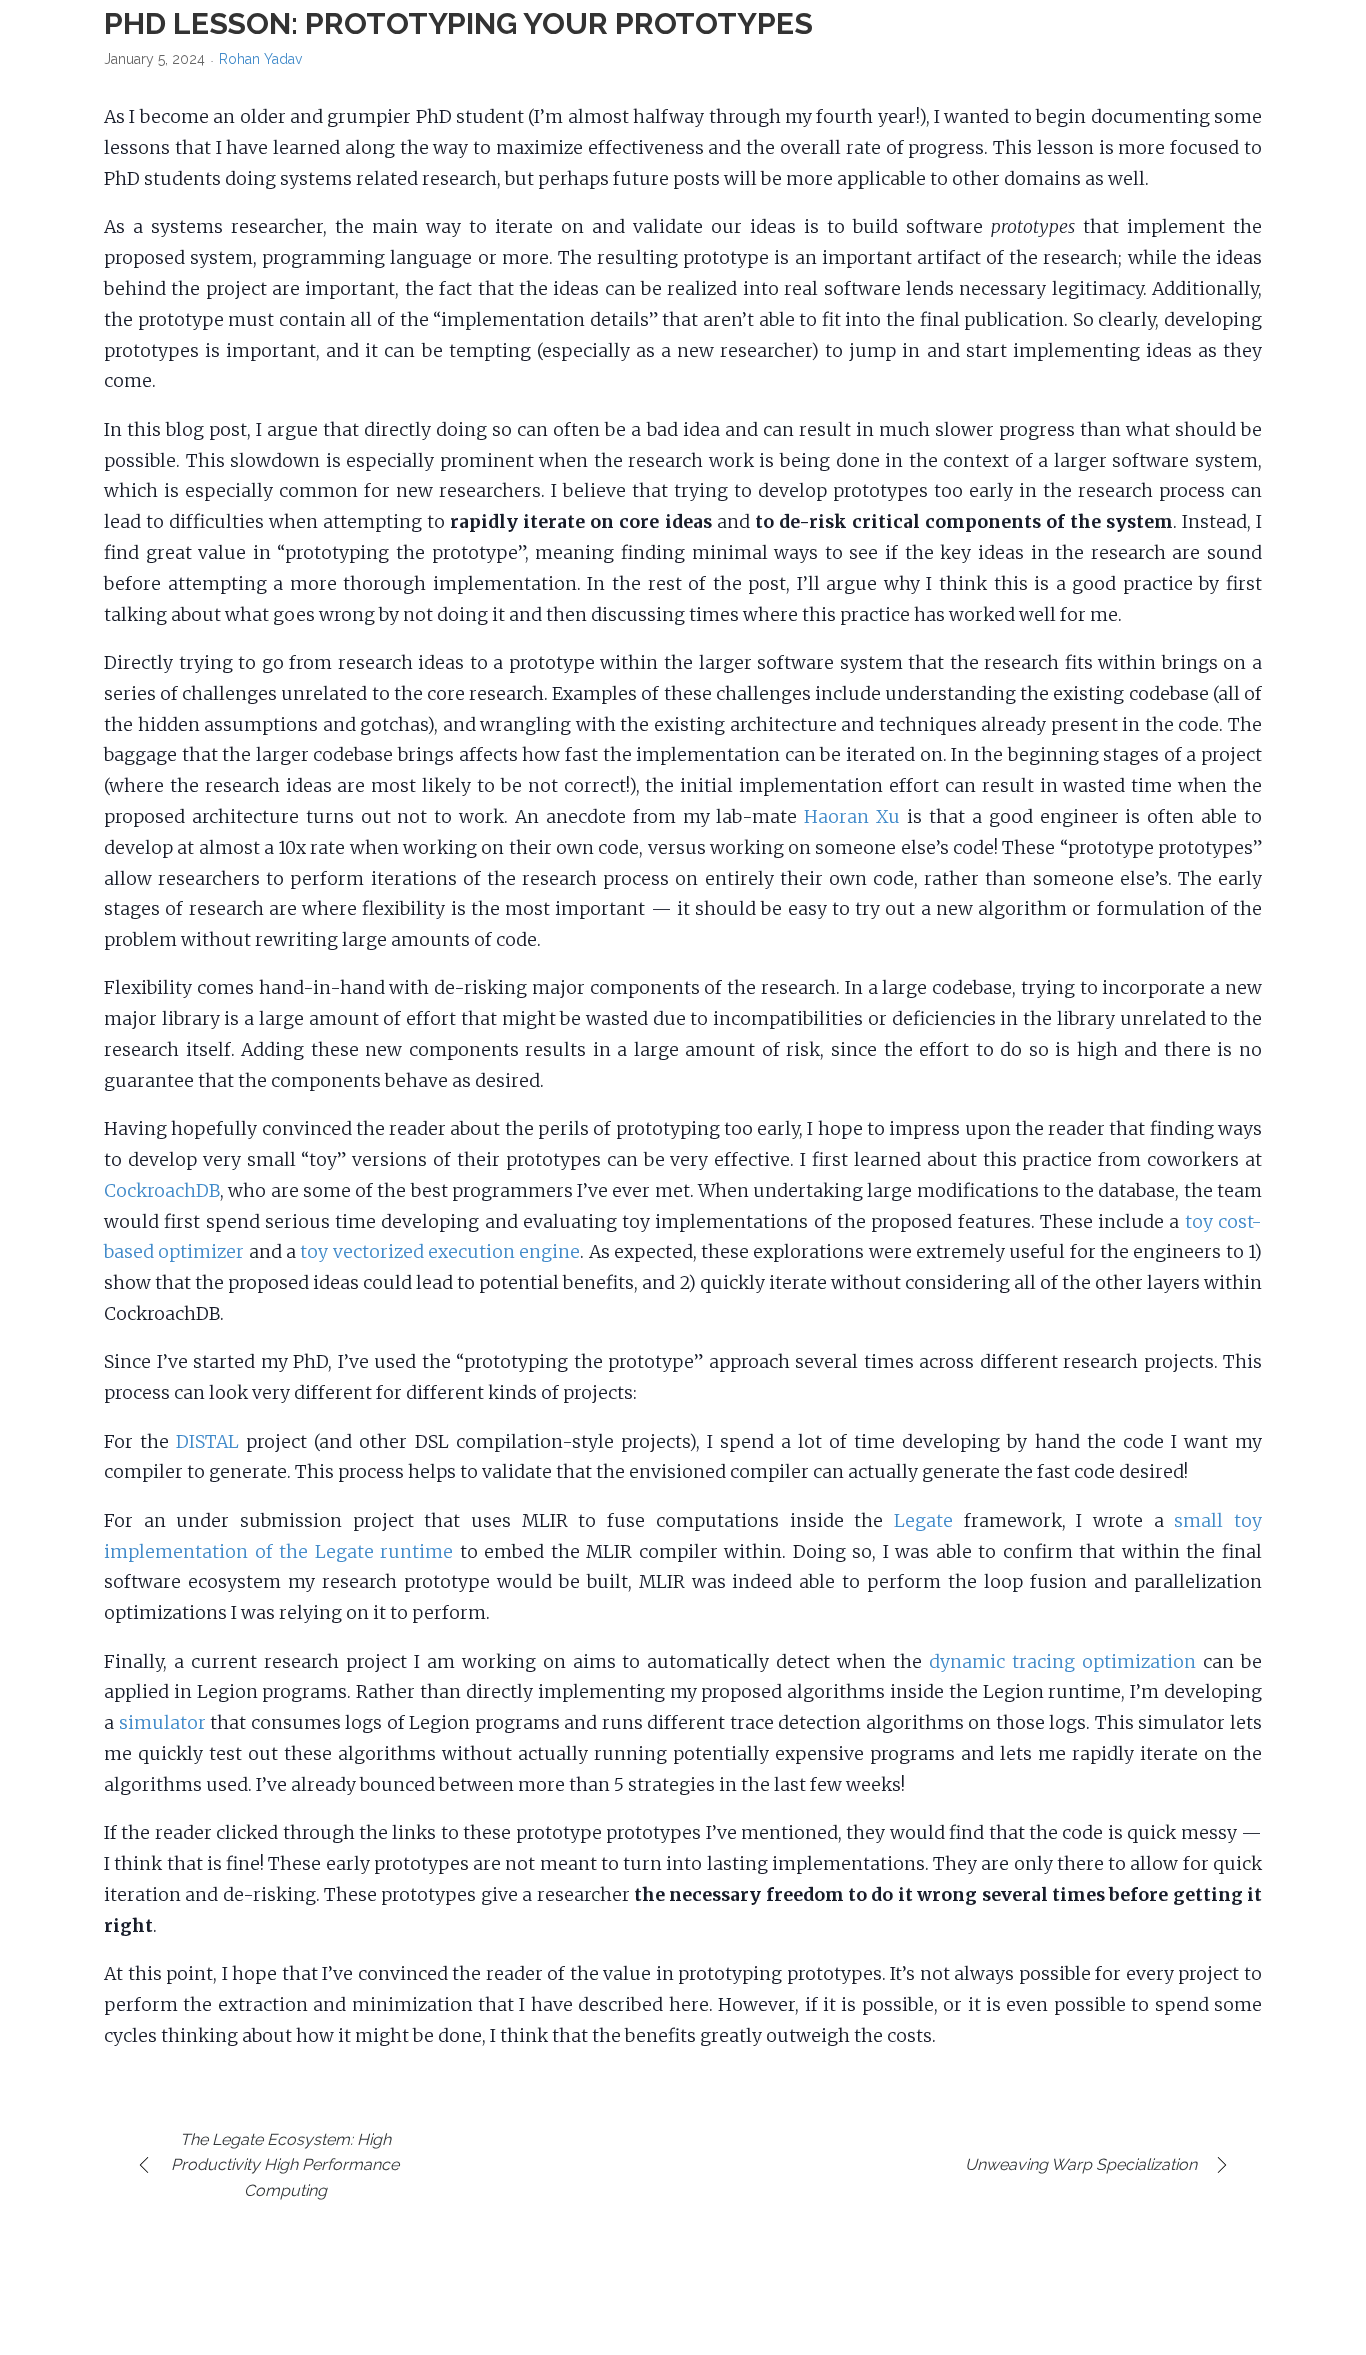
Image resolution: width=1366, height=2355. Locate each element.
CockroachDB (162, 1191)
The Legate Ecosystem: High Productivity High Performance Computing (285, 2165)
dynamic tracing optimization (1062, 1662)
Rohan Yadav (260, 59)
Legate (923, 1521)
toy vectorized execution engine (440, 1252)
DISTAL (207, 1442)
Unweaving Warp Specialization (1081, 2164)
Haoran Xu (852, 817)
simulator (162, 1723)
